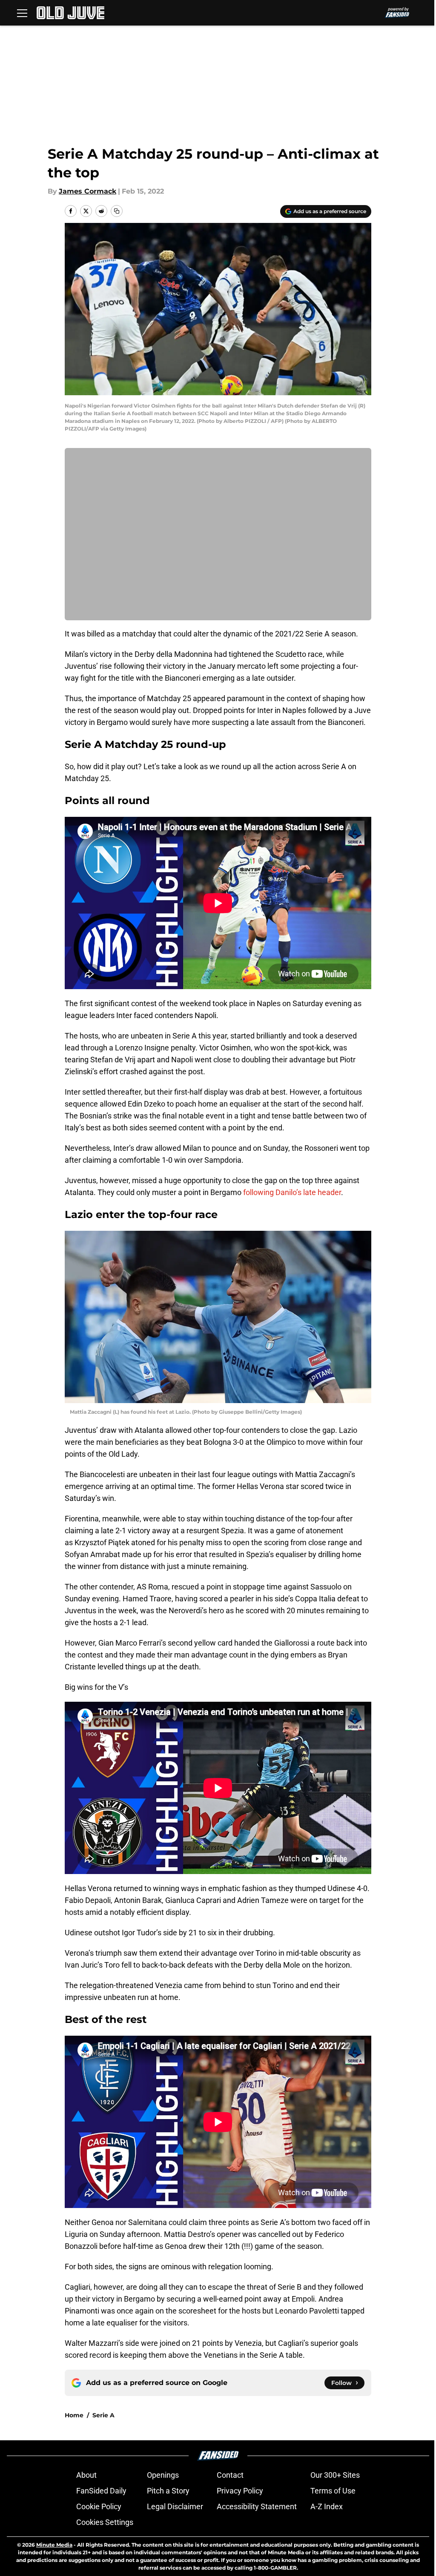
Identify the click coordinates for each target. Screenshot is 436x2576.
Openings (163, 2475)
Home (74, 2415)
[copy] (117, 211)
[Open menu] (22, 13)
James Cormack (87, 191)
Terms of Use (333, 2491)
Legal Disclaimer (175, 2506)
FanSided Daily (101, 2491)
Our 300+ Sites (335, 2475)
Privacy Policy (240, 2491)
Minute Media (54, 2545)
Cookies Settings (105, 2522)
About (86, 2475)
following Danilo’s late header (292, 1192)
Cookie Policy (99, 2506)
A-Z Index (327, 2506)
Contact (230, 2475)
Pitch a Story (168, 2491)
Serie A (103, 2415)
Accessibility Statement (257, 2506)
